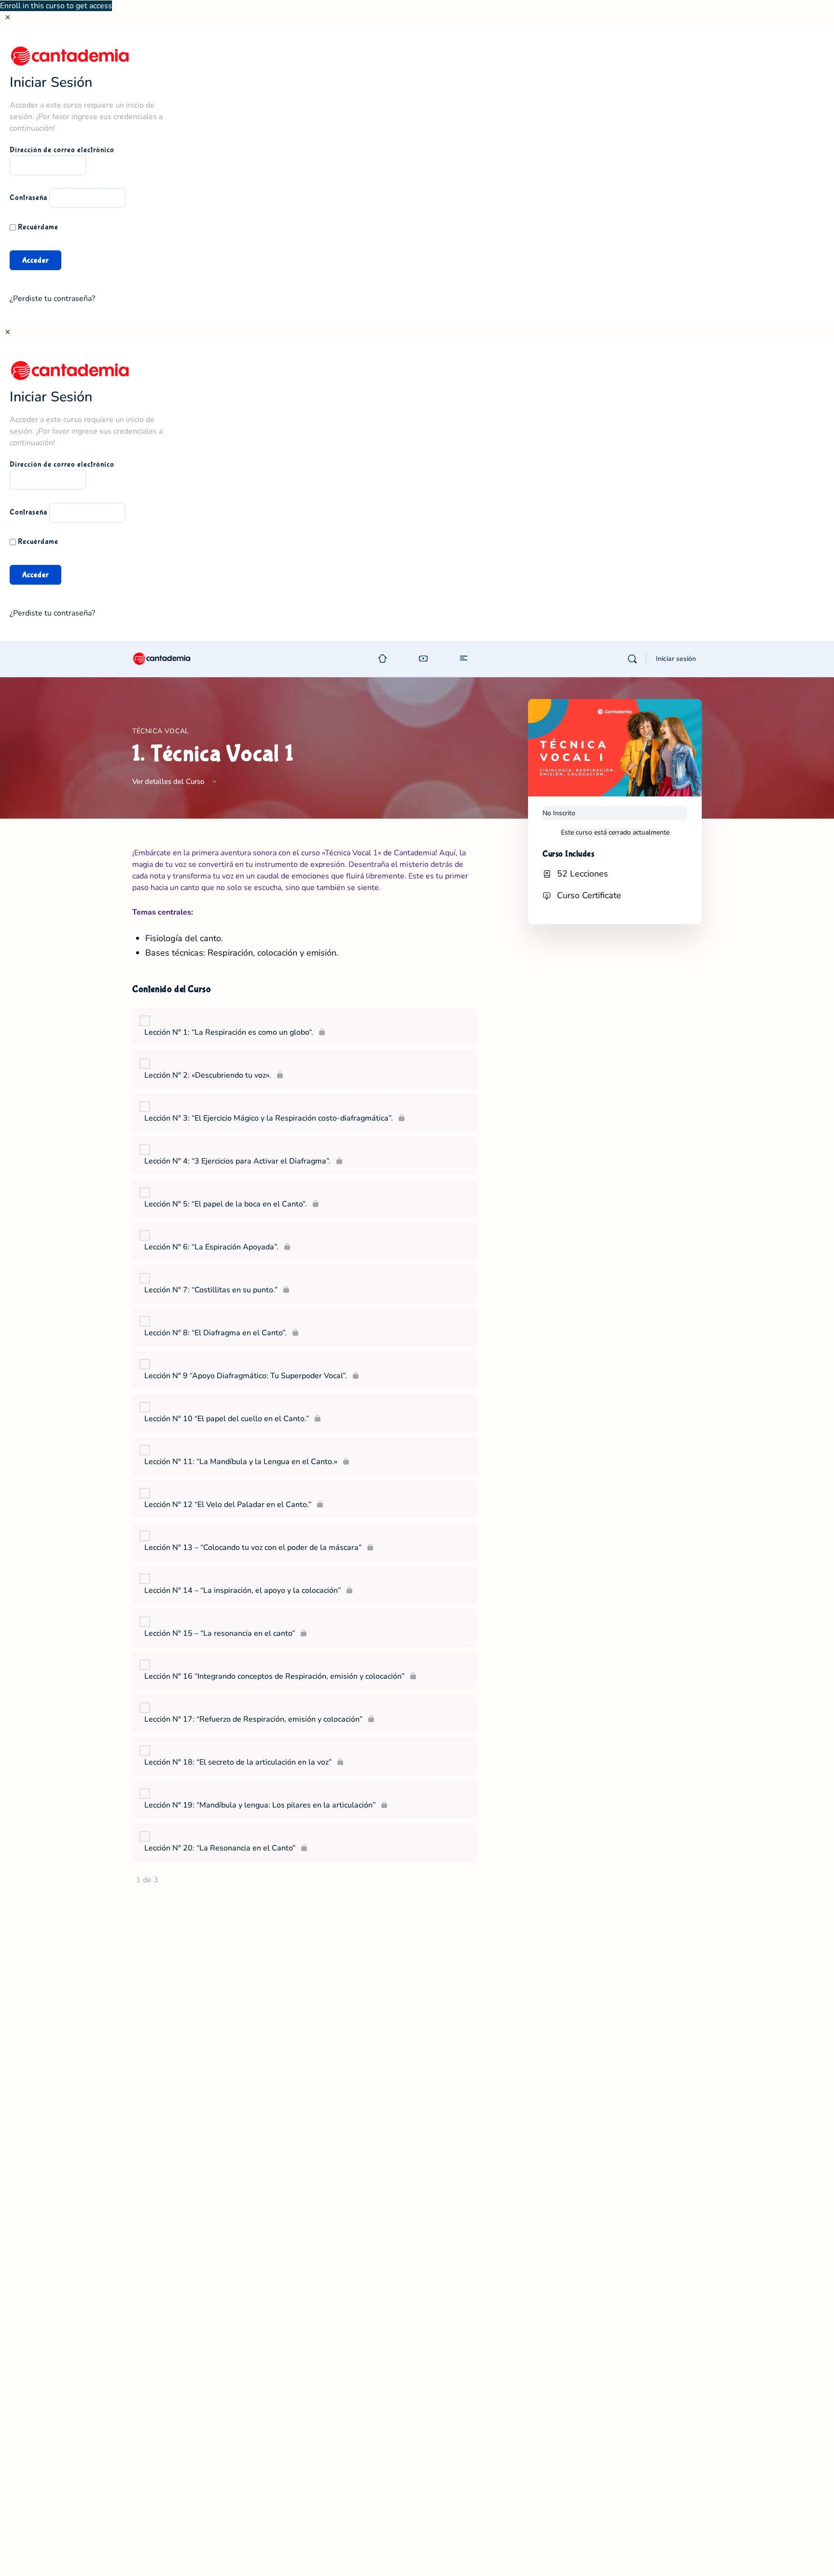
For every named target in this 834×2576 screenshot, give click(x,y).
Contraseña (28, 198)
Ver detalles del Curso (169, 781)
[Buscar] (632, 659)
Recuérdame (37, 227)
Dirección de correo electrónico (62, 150)
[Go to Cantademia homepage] (171, 658)
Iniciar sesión (676, 659)
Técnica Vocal (161, 731)
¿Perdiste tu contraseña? (52, 299)
